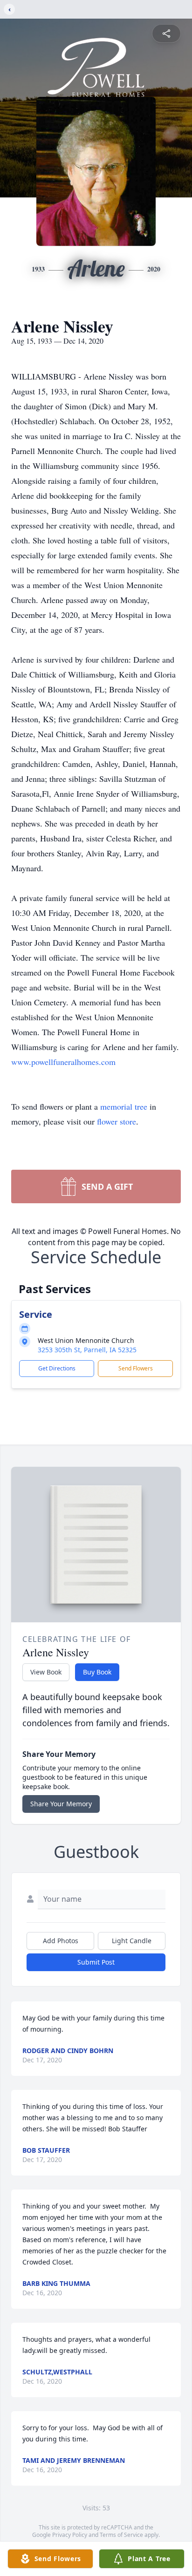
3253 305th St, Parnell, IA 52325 (87, 1350)
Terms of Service (121, 2535)
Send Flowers (136, 1368)
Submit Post (96, 1962)
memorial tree (124, 1106)
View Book (46, 1672)
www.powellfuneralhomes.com (63, 1062)
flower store (117, 1121)
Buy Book (97, 1672)
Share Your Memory (61, 1804)
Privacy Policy (70, 2535)
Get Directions (57, 1368)
